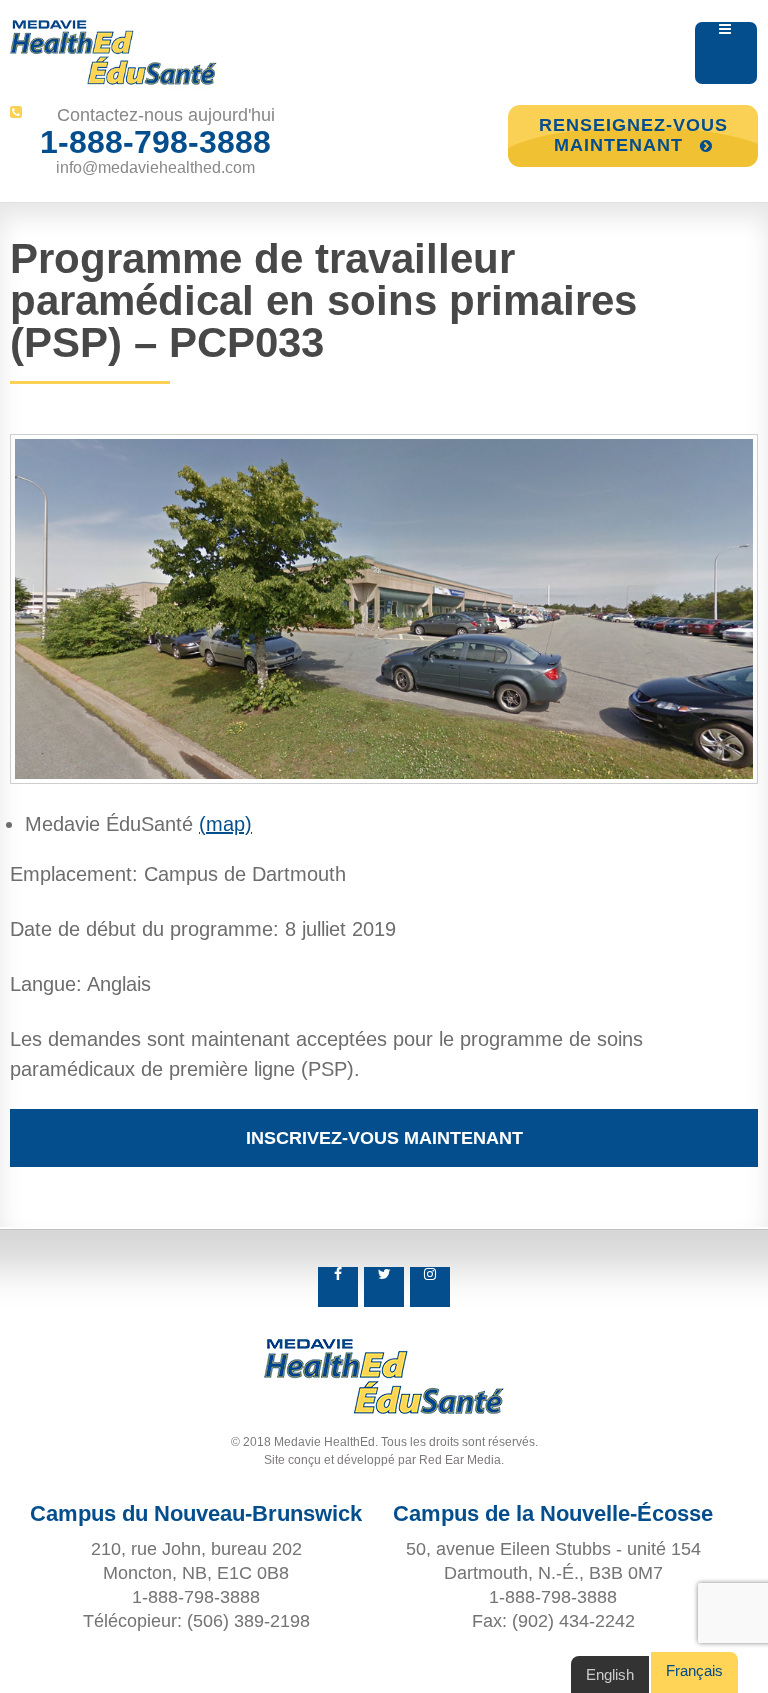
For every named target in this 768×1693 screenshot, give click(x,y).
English (610, 1674)
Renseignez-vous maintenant (633, 135)
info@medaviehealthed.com (155, 167)
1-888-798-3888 (155, 142)
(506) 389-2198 (248, 1621)
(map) (225, 824)
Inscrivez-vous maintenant (384, 1138)
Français (694, 1670)
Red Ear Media (460, 1460)
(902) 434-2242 (573, 1621)
